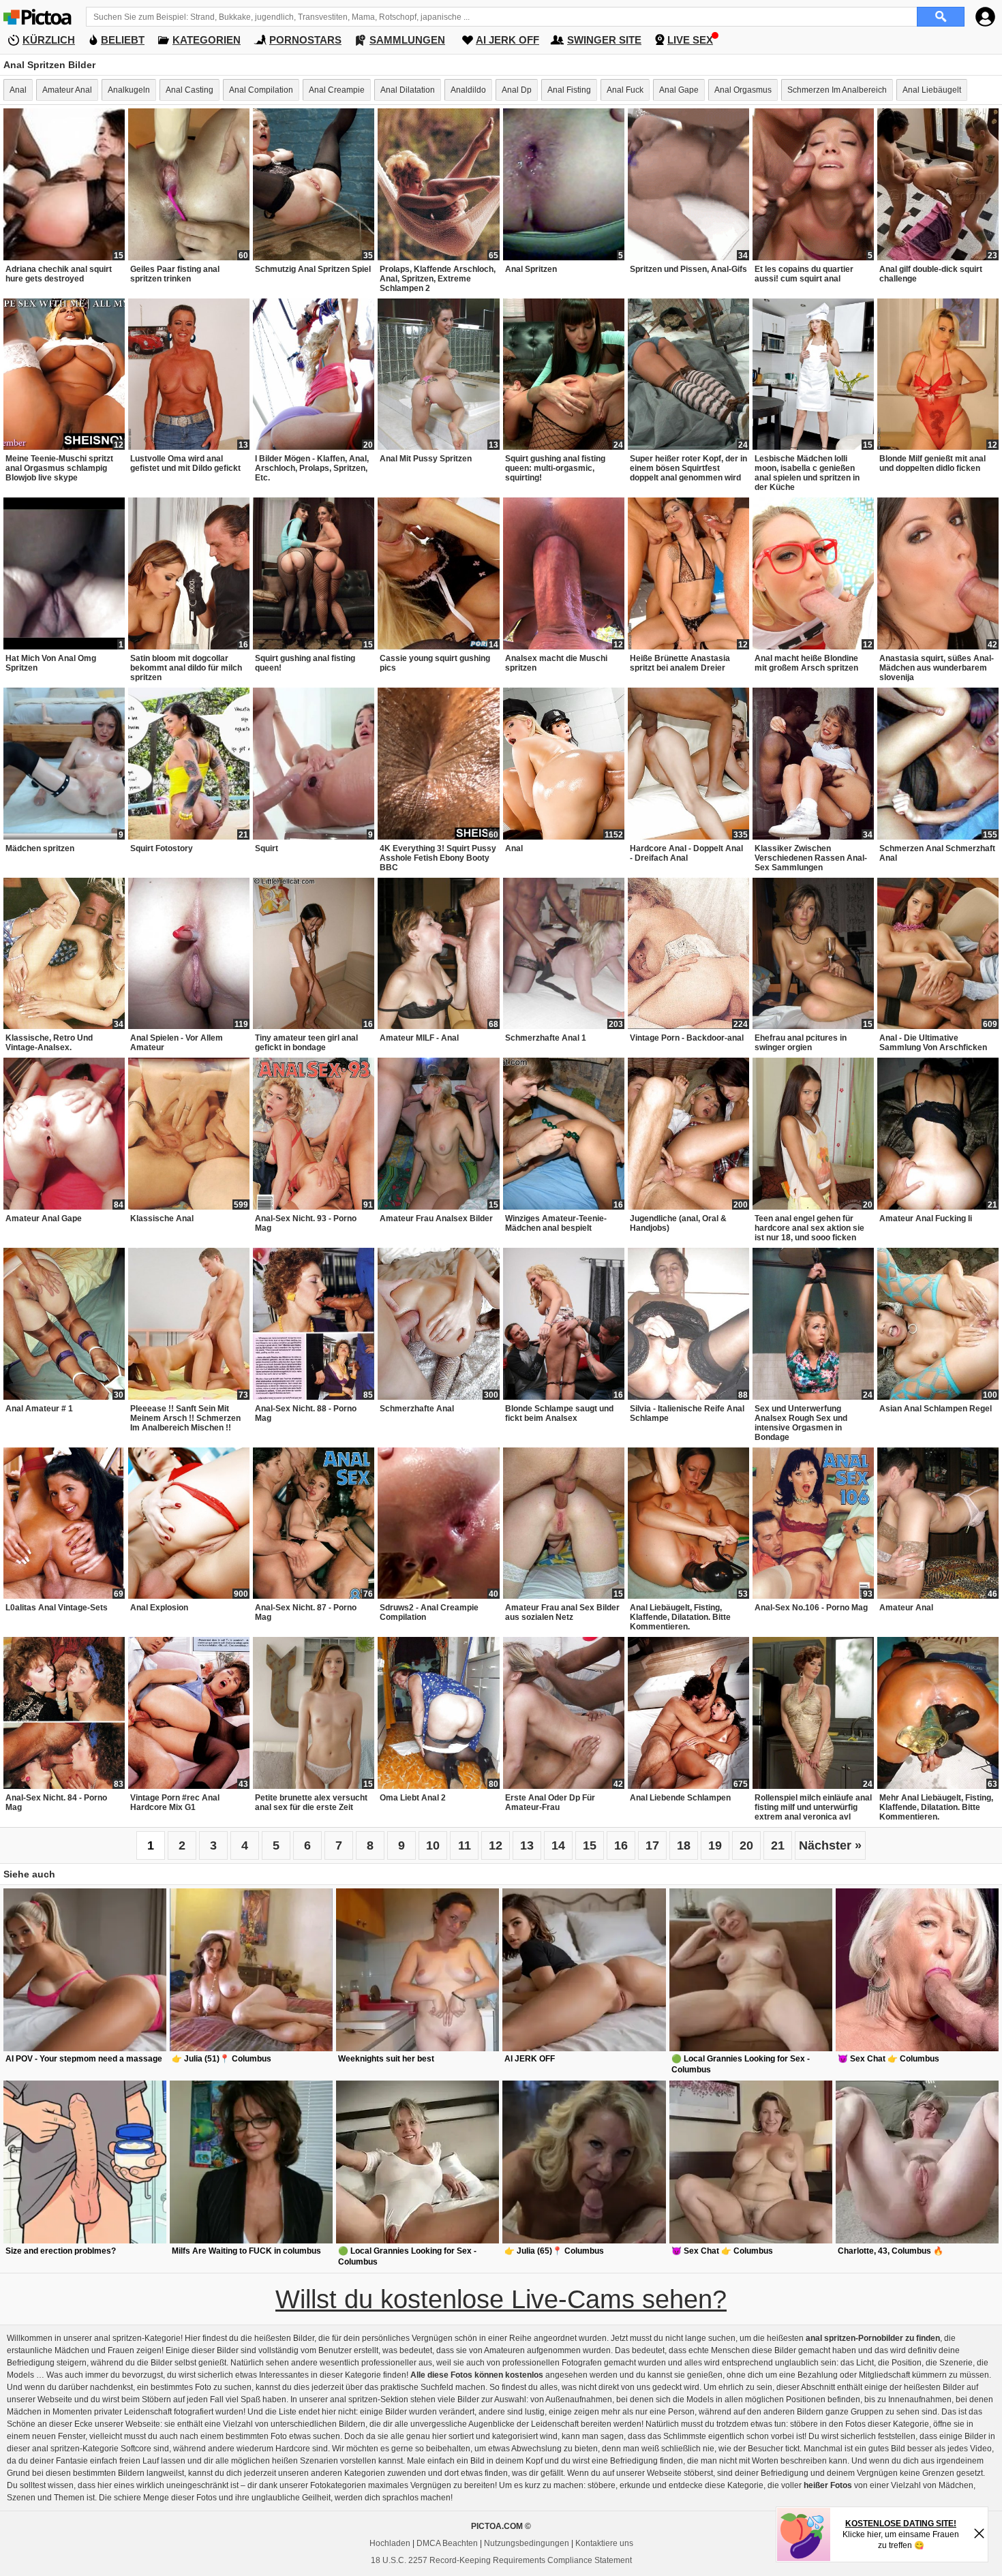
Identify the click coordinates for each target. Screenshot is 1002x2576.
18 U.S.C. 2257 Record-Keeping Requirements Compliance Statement (501, 2560)
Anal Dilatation (408, 90)
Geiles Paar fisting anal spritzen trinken (175, 274)
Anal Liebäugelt (932, 90)
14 (558, 1845)
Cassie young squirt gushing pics (435, 663)
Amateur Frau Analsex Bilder (436, 1218)
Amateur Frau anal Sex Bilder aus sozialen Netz (562, 1612)
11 (465, 1845)
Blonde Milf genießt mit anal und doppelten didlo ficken (932, 463)
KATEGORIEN (207, 40)
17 (652, 1845)
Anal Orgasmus (743, 90)
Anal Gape (679, 90)
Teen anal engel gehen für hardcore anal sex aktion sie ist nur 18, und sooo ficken (809, 1228)
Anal (18, 90)
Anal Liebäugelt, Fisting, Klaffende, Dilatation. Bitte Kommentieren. (680, 1617)
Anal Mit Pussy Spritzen (426, 459)
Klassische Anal (162, 1218)
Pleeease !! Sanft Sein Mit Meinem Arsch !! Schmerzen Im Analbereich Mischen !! (185, 1418)
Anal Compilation (261, 90)
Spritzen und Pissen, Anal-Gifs (688, 269)
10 (433, 1845)
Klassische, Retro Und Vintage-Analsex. (49, 1043)
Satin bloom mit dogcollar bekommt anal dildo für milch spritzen (186, 668)
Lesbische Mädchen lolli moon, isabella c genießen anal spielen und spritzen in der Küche (807, 473)
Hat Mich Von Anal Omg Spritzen (51, 663)
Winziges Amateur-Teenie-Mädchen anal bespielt (556, 1223)
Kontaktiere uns (604, 2543)
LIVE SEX (690, 40)
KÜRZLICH (49, 40)
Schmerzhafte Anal (417, 1409)
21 (778, 1845)
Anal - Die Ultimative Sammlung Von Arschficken (933, 1043)
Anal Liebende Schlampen (680, 1798)
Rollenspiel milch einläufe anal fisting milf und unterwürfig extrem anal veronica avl (813, 1807)
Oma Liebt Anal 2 (413, 1798)
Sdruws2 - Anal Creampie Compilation (429, 1612)
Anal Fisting (569, 90)
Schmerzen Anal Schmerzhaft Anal (937, 853)
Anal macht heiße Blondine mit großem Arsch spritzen (806, 663)
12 (496, 1845)
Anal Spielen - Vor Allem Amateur (177, 1043)
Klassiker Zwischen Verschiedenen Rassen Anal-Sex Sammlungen (811, 858)
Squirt (267, 848)
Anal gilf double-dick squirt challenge (931, 274)
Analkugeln (129, 90)
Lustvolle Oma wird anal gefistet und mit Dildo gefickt (185, 463)
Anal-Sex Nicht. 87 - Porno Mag (306, 1612)
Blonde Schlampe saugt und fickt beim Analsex (559, 1413)
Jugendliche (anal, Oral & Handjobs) (678, 1223)
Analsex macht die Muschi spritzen (556, 663)
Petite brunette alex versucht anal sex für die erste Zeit (311, 1803)
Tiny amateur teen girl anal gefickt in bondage (306, 1043)
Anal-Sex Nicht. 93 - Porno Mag (306, 1223)
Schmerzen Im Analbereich (837, 90)
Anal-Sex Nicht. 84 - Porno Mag (56, 1803)
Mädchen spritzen (40, 848)
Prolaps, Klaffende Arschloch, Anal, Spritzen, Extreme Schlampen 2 (438, 279)
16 (621, 1845)
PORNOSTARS (305, 40)
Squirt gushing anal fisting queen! (305, 663)
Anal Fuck (625, 90)
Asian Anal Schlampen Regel (936, 1409)
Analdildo (468, 90)
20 (746, 1845)
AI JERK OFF (507, 40)
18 (684, 1845)
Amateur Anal (67, 90)
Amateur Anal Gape (44, 1218)
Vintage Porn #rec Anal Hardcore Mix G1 (175, 1803)
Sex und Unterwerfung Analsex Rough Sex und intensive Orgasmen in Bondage (801, 1423)
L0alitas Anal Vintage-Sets (57, 1608)
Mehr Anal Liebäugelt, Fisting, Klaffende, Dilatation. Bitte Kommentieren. (936, 1807)
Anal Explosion (159, 1608)
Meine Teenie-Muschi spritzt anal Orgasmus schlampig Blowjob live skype (59, 468)
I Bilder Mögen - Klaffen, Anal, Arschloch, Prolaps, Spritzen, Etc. (312, 468)
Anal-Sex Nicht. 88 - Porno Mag (306, 1413)
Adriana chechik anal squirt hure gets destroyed (59, 274)
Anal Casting (189, 90)
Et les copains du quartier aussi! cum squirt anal (804, 274)
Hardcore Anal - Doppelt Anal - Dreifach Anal (686, 853)
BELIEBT (123, 40)
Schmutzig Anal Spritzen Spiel (313, 269)
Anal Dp (517, 90)
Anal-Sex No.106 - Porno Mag (811, 1608)
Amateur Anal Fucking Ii (926, 1218)
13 (527, 1845)
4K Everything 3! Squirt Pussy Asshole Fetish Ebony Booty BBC (438, 858)
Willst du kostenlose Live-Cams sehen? (501, 2299)
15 (590, 1845)
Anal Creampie (337, 90)
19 (715, 1845)
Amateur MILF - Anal (419, 1038)
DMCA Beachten (447, 2543)
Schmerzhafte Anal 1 (546, 1038)
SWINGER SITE (604, 40)
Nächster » (830, 1845)
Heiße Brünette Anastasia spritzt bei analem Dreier (680, 663)
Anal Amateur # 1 (39, 1409)
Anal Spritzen (531, 269)
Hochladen (390, 2543)
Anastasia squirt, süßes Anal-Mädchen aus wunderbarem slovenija (937, 668)
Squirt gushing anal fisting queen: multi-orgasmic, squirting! (555, 468)
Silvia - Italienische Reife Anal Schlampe (687, 1413)
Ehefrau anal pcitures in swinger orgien (801, 1043)
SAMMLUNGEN (407, 40)
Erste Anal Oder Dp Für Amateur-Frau (550, 1803)
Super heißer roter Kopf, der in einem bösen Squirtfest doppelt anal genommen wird (688, 468)
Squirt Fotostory (162, 848)
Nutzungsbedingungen (527, 2543)
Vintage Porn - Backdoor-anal (687, 1038)
